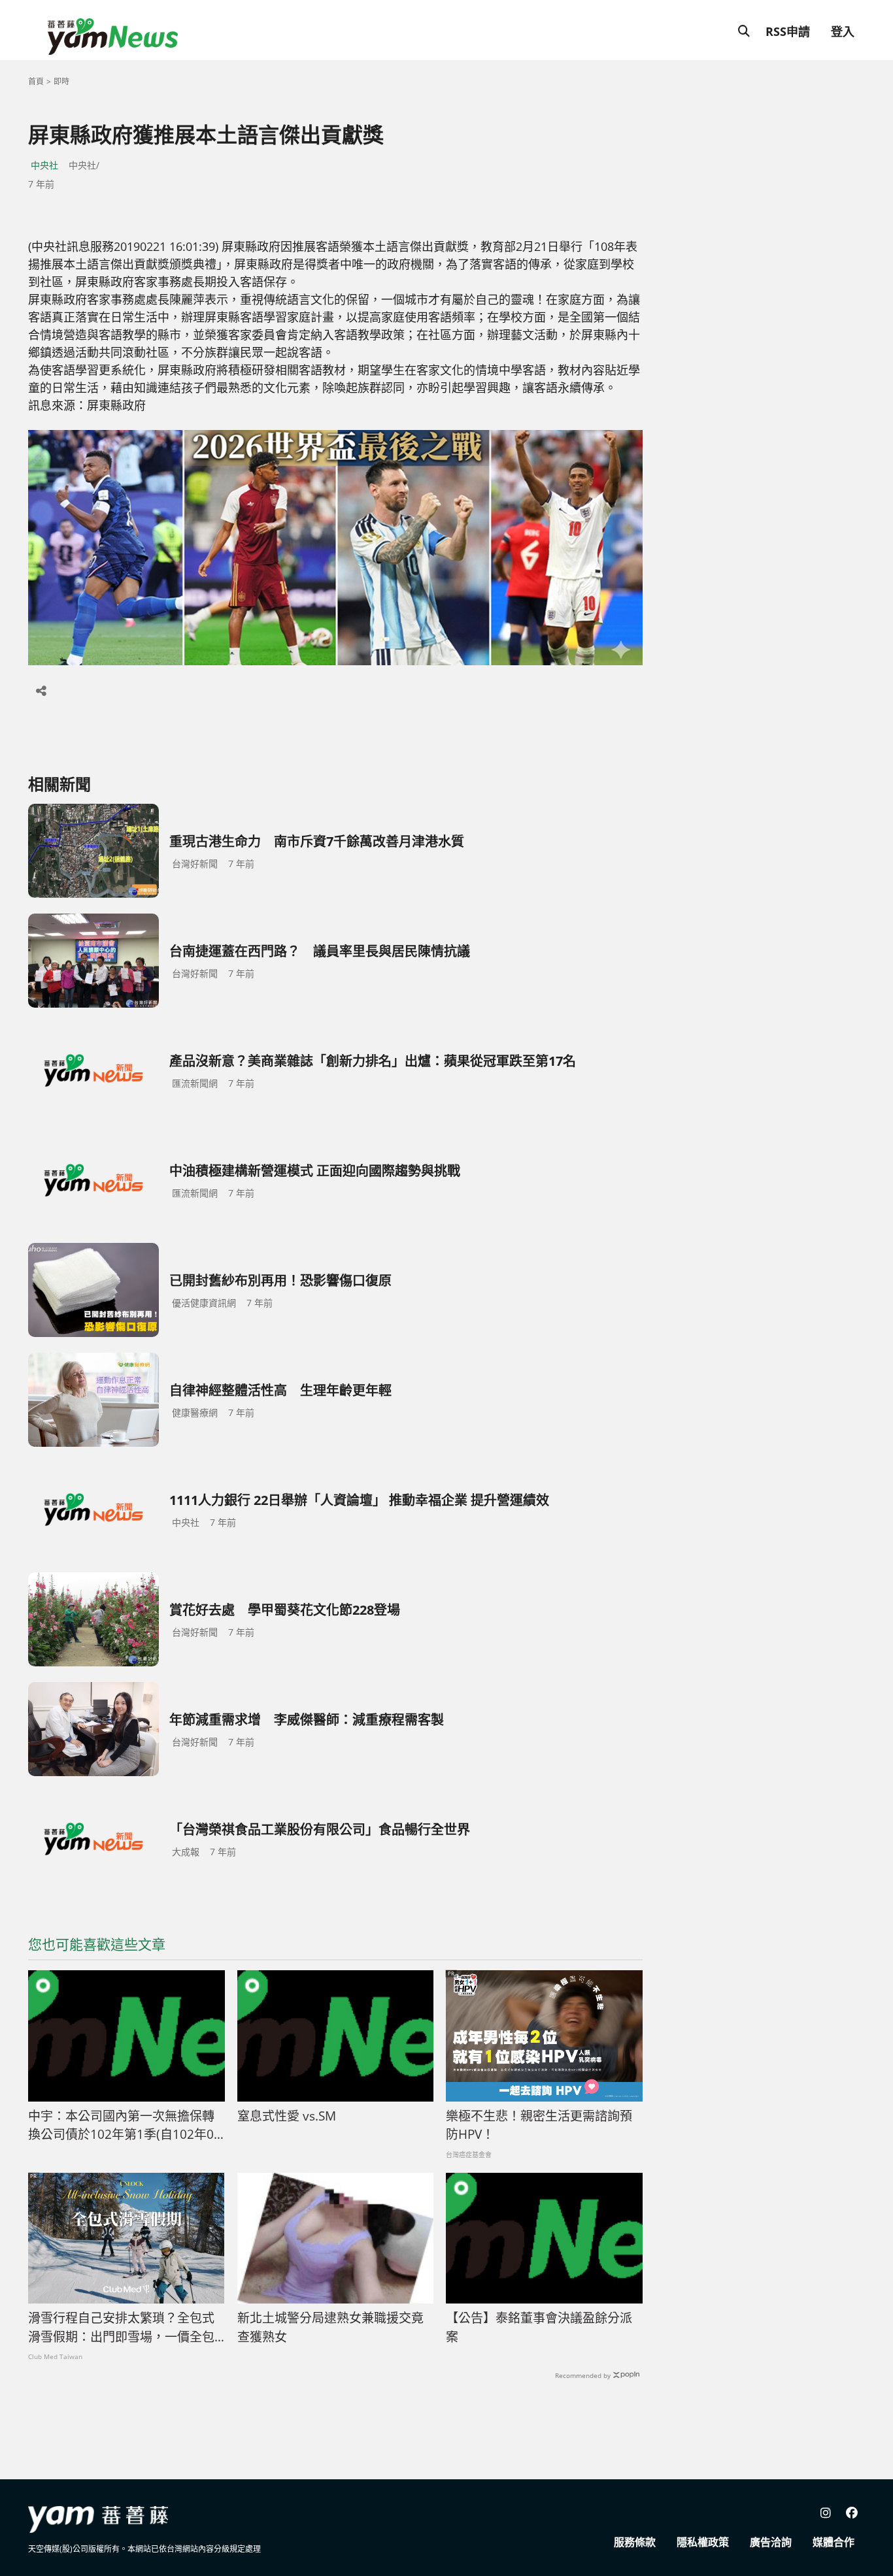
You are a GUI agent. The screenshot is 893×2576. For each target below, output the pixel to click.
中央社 (44, 165)
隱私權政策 (703, 2542)
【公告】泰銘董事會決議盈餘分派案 (539, 2327)
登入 (843, 31)
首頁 (36, 81)
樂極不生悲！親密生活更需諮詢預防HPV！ (539, 2125)
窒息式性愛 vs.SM (287, 2116)
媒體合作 (834, 2542)
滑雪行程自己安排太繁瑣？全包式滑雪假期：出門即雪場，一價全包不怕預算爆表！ (121, 2328)
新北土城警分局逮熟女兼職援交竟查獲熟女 (330, 2327)
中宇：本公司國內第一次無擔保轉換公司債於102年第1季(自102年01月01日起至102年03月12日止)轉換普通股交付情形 (125, 2126)
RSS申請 (788, 31)
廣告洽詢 (771, 2542)
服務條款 (635, 2542)
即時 (61, 81)
